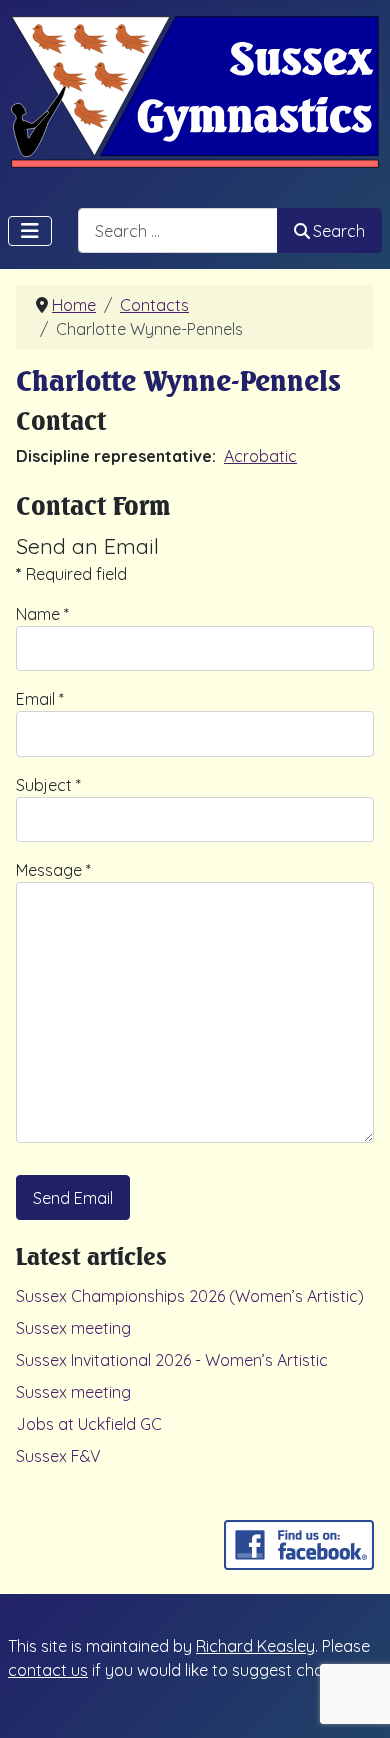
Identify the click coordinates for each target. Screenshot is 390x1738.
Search (339, 231)
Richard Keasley (255, 1646)
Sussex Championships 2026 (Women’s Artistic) (190, 1296)
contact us (48, 1670)
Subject (48, 785)
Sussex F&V (58, 1456)
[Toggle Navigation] (30, 231)
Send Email (73, 1198)
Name (42, 614)
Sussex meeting (73, 1328)
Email (40, 699)
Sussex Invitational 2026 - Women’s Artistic (172, 1360)
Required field (71, 574)
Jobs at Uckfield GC (89, 1424)
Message (53, 870)
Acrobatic (260, 456)
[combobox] (178, 230)
